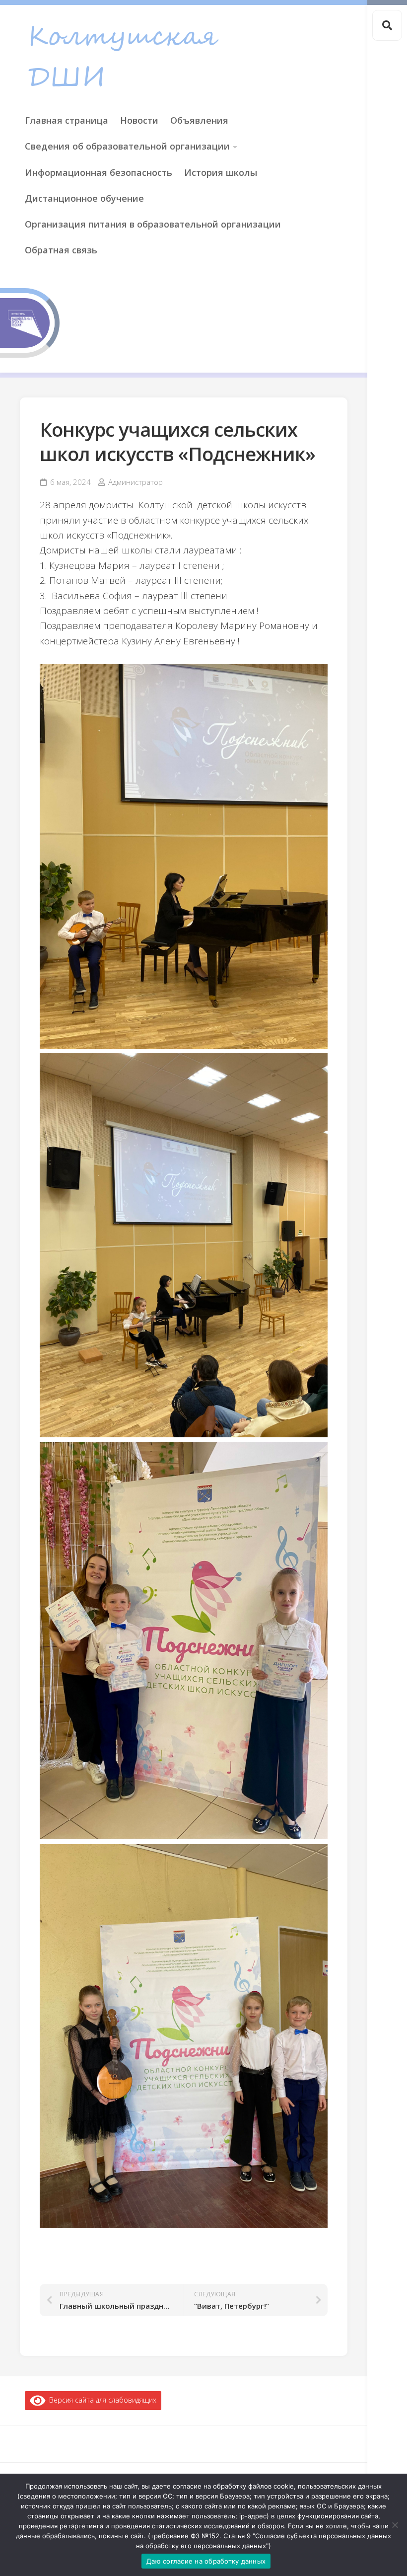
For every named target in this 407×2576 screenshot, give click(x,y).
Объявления (199, 120)
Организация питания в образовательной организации (153, 224)
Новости (139, 120)
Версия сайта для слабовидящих (101, 2400)
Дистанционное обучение (84, 198)
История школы (221, 172)
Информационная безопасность (99, 172)
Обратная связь (61, 250)
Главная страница (67, 120)
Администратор (136, 482)
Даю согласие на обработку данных (206, 2561)
